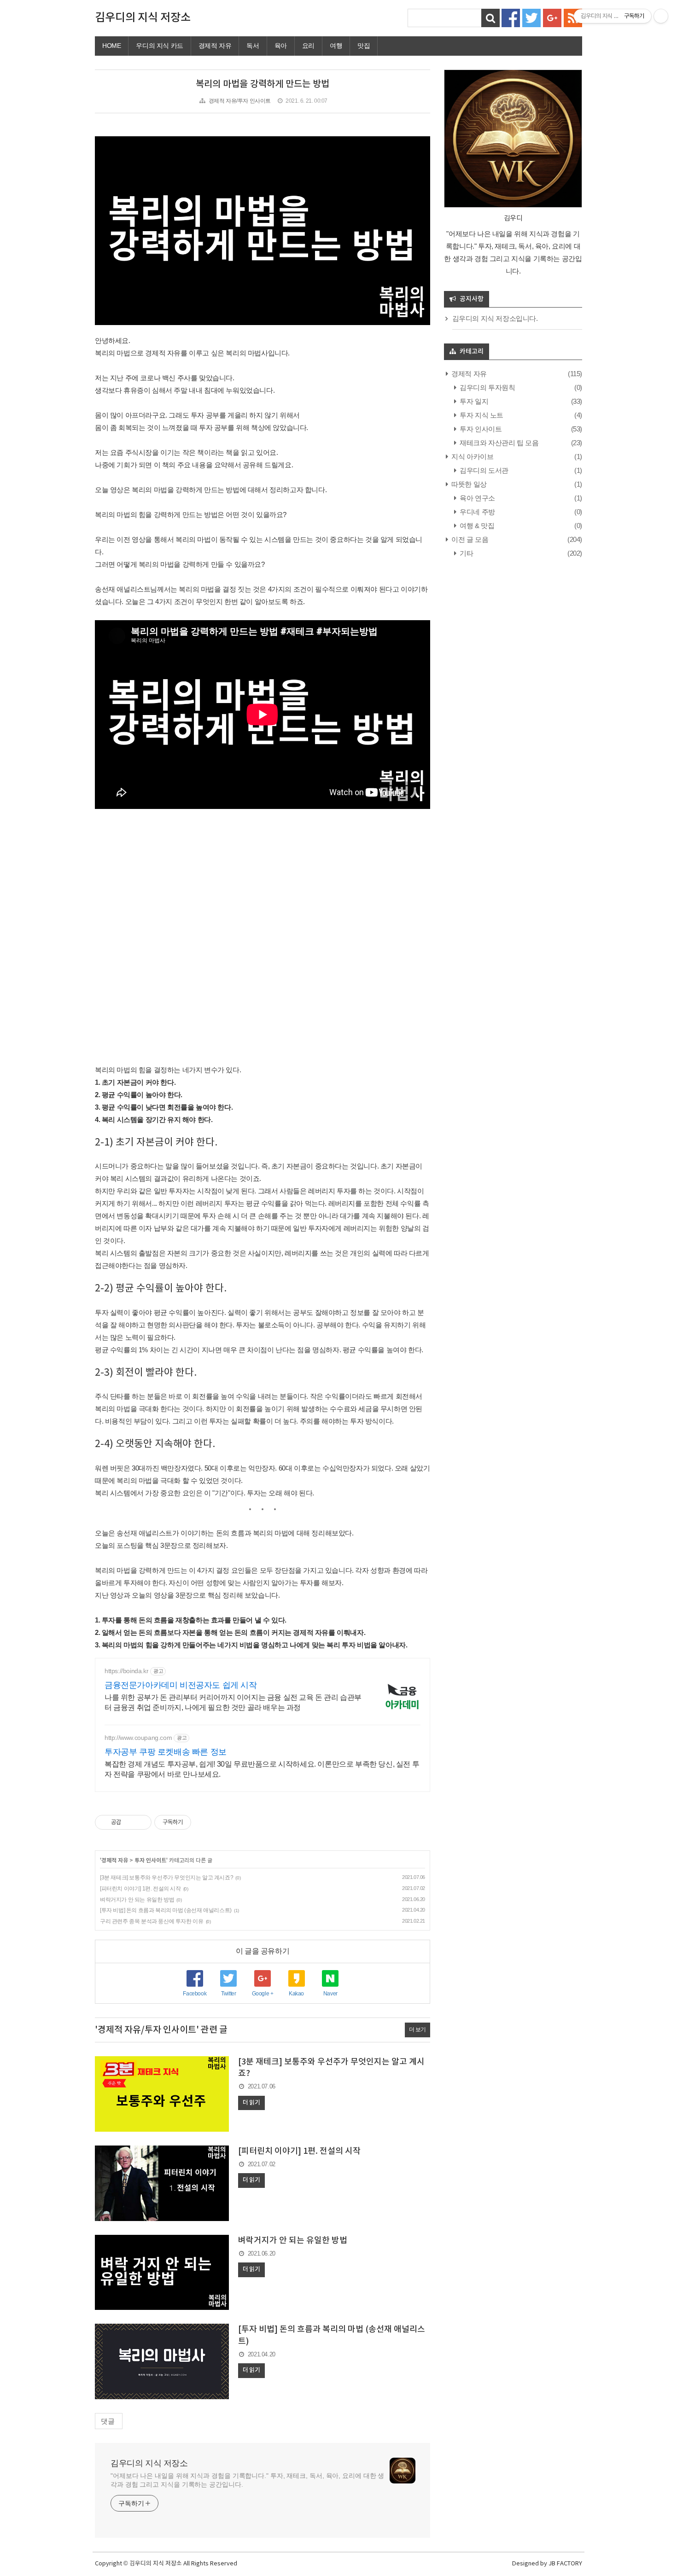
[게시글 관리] (141, 1822)
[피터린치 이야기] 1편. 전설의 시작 (140, 1889)
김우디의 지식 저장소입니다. (495, 318)
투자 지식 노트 (481, 415)
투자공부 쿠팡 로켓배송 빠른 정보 (166, 1752)
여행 (336, 46)
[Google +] (552, 17)
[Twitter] (531, 17)
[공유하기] (130, 1822)
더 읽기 (251, 2103)
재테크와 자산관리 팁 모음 (499, 443)
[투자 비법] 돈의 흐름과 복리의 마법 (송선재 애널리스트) (166, 1910)
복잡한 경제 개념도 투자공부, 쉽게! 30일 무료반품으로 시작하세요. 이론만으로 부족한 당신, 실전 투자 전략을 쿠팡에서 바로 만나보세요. (262, 1769)
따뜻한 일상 (468, 484)
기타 (466, 553)
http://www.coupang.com (138, 1738)
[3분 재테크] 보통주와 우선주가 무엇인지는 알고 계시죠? (166, 1878)
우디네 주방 (477, 512)
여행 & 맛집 (476, 526)
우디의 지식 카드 (159, 46)
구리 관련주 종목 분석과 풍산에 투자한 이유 (152, 1921)
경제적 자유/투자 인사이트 (240, 101)
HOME (111, 46)
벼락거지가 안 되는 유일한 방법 (137, 1900)
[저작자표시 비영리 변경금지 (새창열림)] (204, 1822)
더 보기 (417, 2029)
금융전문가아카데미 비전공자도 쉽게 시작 (181, 1685)
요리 (308, 46)
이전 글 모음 (469, 539)
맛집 (364, 46)
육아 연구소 (477, 498)
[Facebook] (511, 17)
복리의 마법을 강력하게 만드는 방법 (263, 84)
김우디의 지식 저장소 (143, 18)
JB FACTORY (565, 2564)
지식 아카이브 (472, 456)
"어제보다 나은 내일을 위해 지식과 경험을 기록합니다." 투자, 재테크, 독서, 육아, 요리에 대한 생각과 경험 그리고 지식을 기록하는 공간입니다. (247, 2480)
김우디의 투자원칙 (487, 387)
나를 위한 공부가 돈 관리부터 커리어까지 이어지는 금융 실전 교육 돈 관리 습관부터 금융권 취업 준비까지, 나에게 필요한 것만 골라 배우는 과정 (233, 1702)
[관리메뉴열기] (661, 16)
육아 (281, 46)
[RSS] (573, 17)
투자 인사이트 (150, 1861)
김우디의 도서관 (483, 470)
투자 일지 (473, 401)
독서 (253, 46)
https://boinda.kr (126, 1671)
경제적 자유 (215, 46)
